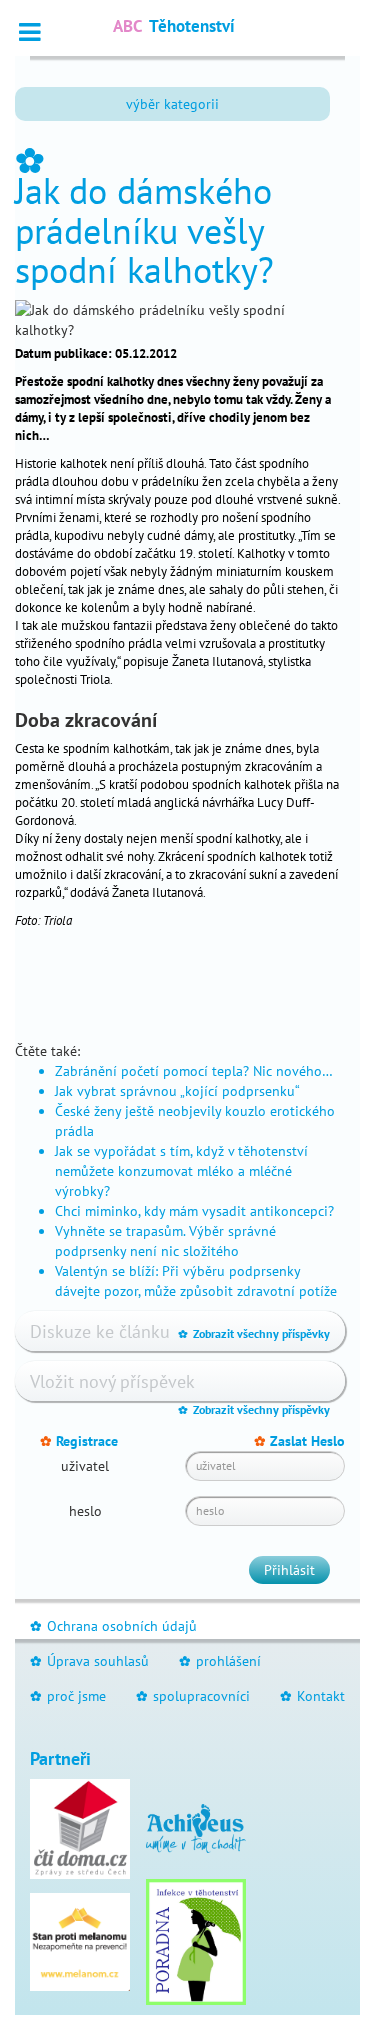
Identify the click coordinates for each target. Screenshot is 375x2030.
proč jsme (68, 1696)
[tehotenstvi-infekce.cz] (196, 1940)
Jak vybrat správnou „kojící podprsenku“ (177, 1091)
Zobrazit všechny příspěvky (254, 1333)
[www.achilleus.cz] (196, 1827)
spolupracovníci (193, 1696)
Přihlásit (289, 1570)
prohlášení (220, 1661)
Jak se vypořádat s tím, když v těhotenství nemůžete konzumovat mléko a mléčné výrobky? (181, 1171)
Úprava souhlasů (89, 1661)
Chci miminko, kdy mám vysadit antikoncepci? (194, 1211)
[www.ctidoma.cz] (80, 1827)
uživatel (85, 1466)
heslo (85, 1511)
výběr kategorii (172, 104)
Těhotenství (174, 26)
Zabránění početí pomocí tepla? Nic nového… (194, 1071)
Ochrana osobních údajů (113, 1626)
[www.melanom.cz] (80, 1940)
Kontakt (312, 1696)
